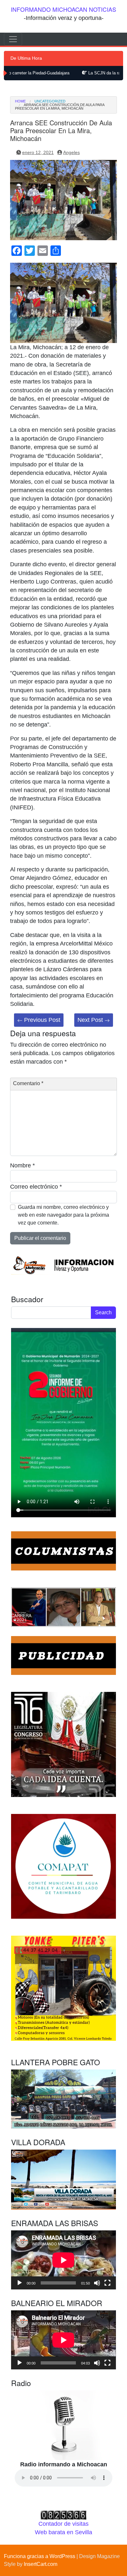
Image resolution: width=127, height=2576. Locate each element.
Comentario (28, 1083)
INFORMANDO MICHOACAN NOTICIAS (63, 9)
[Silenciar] (97, 2283)
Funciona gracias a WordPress (40, 2556)
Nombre (22, 1165)
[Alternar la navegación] (13, 39)
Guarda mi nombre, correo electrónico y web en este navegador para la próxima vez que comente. (63, 1215)
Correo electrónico (36, 1187)
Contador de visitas (63, 2524)
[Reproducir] (20, 2283)
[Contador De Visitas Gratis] (63, 2515)
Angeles (71, 152)
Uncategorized (50, 101)
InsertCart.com (41, 2564)
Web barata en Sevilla (63, 2532)
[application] (63, 2260)
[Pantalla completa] (107, 2283)
